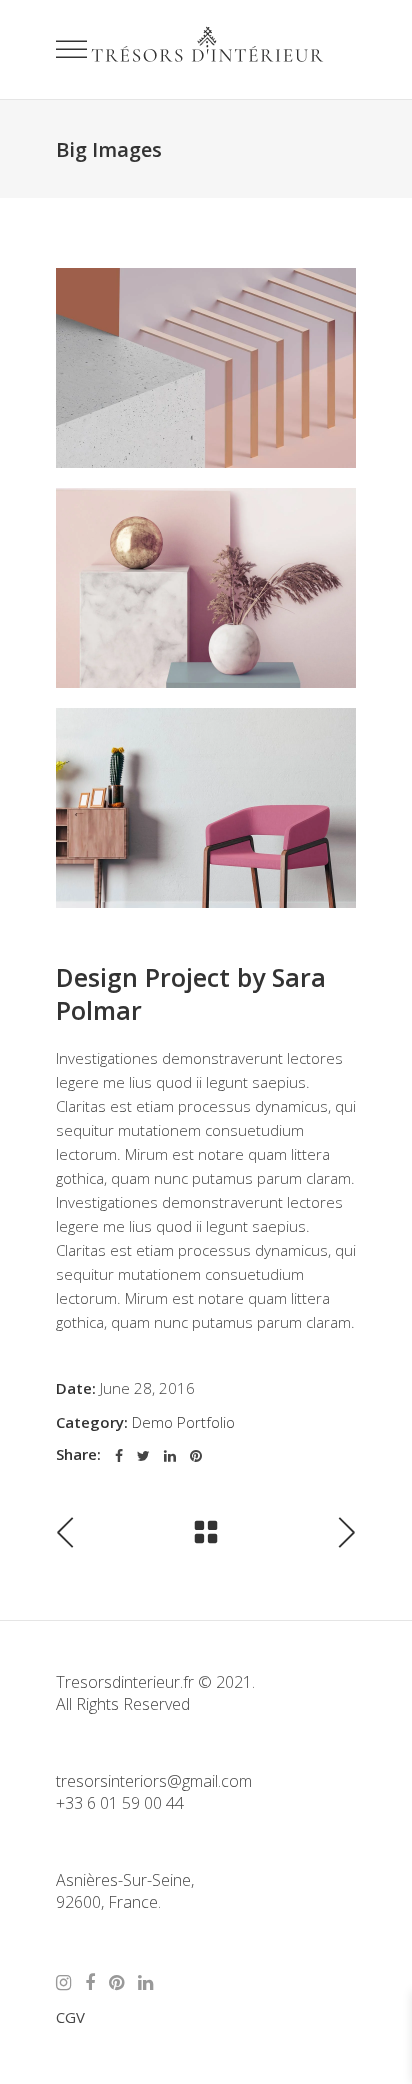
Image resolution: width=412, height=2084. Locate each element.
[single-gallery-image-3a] (206, 368)
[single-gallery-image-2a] (206, 808)
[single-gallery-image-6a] (206, 588)
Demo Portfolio (183, 1422)
